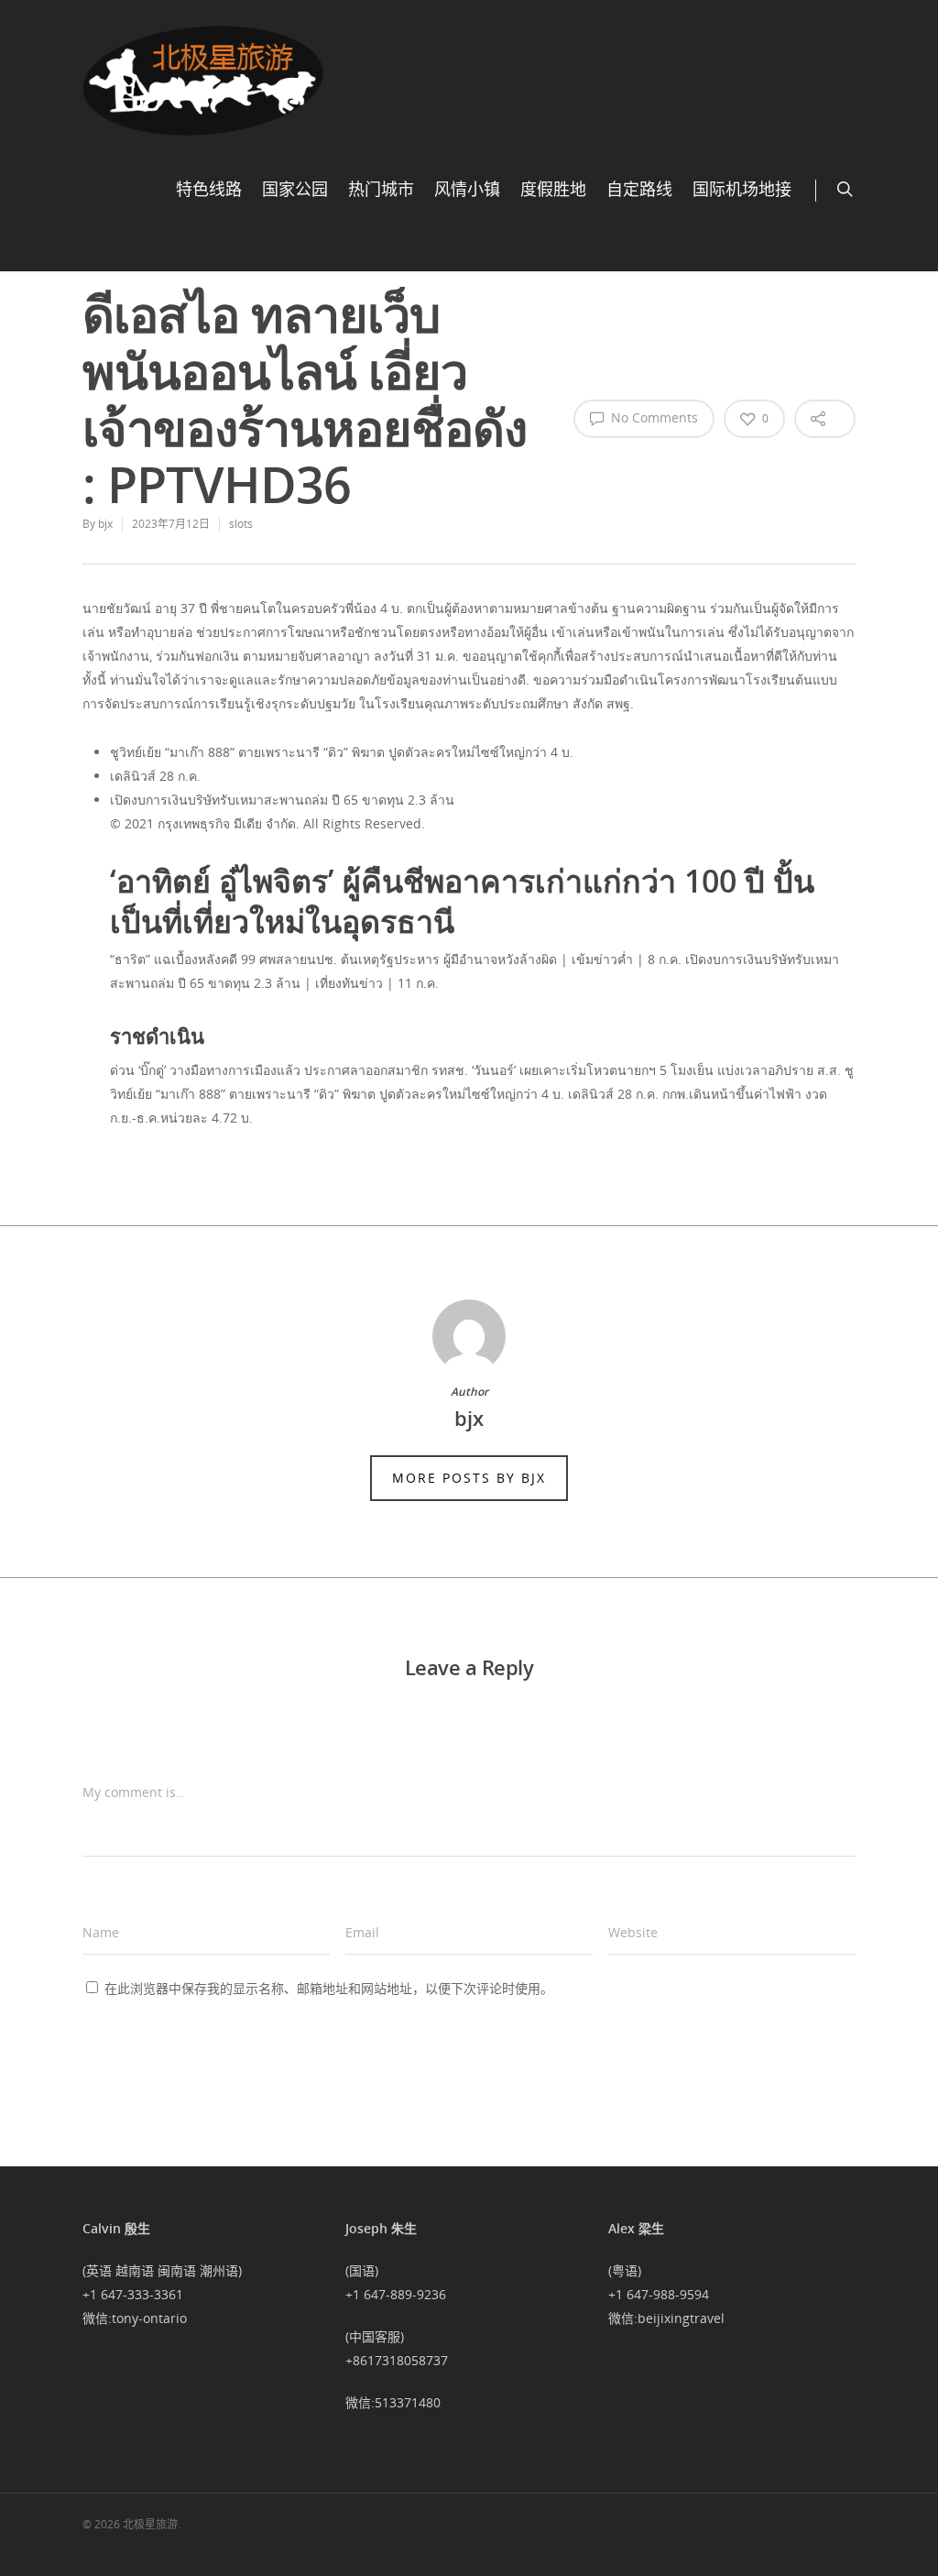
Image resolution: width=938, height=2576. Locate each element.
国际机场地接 (742, 190)
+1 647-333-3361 (133, 2294)
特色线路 (209, 190)
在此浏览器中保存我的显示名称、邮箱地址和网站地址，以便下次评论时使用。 (329, 1988)
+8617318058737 (397, 2360)
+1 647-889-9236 (396, 2294)
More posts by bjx (469, 1478)
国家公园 (295, 190)
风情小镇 (467, 190)
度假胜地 (553, 190)
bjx (105, 524)
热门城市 (381, 190)
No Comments (653, 417)
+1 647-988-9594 (659, 2294)
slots (241, 524)
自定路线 (639, 190)
